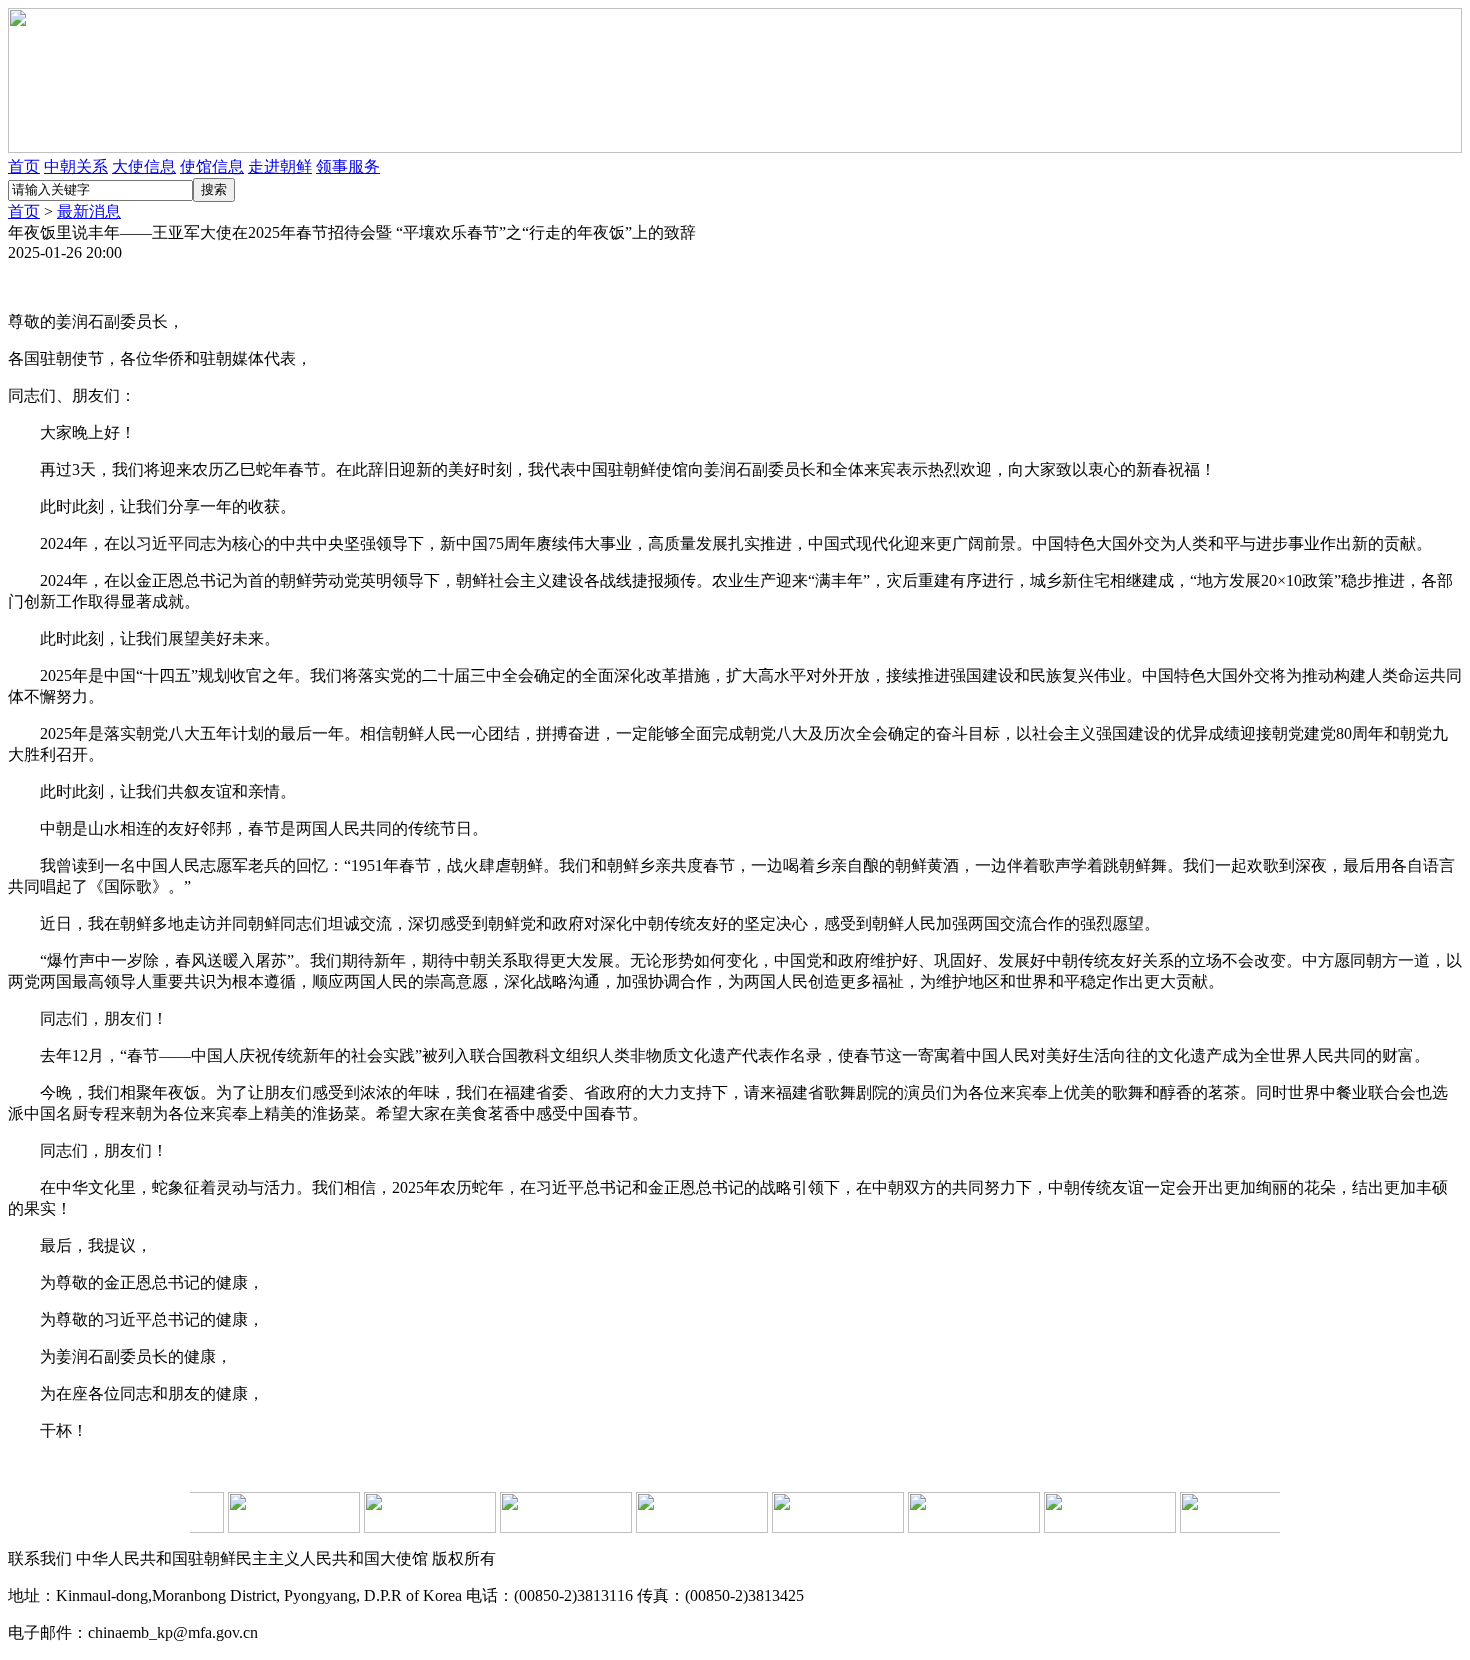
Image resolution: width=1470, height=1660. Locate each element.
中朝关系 (76, 166)
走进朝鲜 (280, 166)
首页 (24, 166)
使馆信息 (212, 166)
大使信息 (144, 166)
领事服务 (348, 166)
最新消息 (89, 211)
